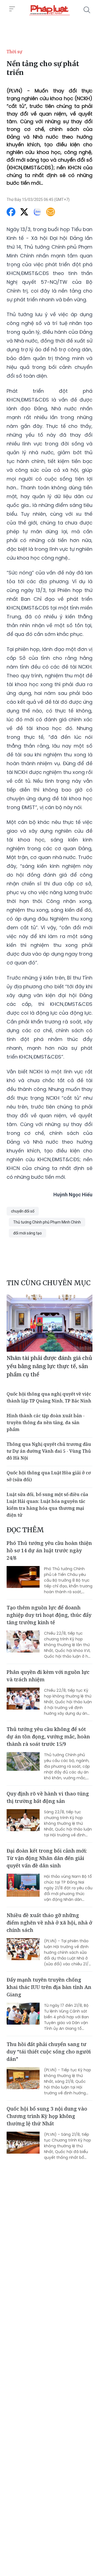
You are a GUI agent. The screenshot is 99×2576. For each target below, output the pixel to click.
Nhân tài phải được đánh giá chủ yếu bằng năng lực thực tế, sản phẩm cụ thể (49, 1366)
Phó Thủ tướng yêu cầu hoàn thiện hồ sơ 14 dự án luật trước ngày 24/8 (49, 1550)
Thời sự (14, 52)
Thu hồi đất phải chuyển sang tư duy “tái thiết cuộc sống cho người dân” (49, 2052)
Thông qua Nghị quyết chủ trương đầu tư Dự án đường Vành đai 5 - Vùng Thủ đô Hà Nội (49, 1451)
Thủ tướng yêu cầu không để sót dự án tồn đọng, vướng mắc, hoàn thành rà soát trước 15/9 (48, 1736)
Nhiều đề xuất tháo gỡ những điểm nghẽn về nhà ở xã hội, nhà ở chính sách (49, 1923)
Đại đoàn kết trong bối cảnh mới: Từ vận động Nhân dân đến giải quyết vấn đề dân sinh (47, 1858)
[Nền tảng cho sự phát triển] (50, 10)
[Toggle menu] (12, 9)
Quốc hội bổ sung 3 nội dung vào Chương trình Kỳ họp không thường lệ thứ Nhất (47, 2116)
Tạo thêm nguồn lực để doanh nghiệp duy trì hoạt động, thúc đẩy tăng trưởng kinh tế (49, 1615)
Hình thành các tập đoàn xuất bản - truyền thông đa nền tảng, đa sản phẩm (46, 1422)
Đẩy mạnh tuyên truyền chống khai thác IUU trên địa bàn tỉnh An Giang (49, 1987)
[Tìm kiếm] (87, 10)
